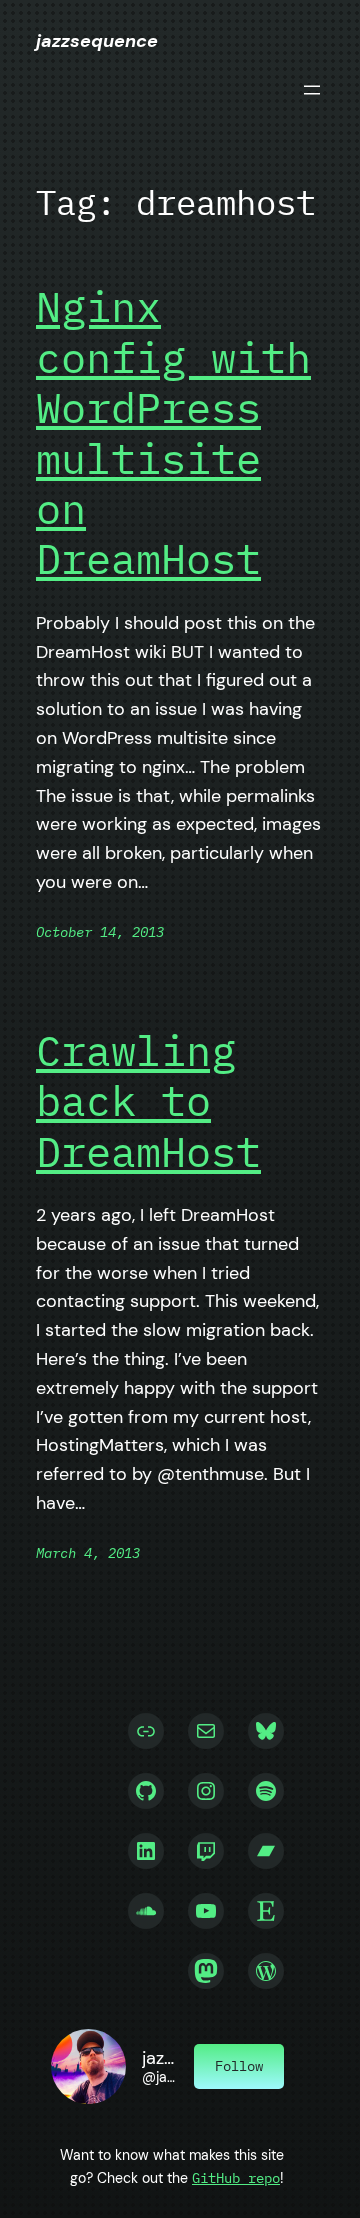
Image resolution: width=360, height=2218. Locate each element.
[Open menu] (312, 90)
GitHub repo (236, 2178)
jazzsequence (97, 41)
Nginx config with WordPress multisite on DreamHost (173, 433)
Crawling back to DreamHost (148, 1101)
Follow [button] (239, 2066)
